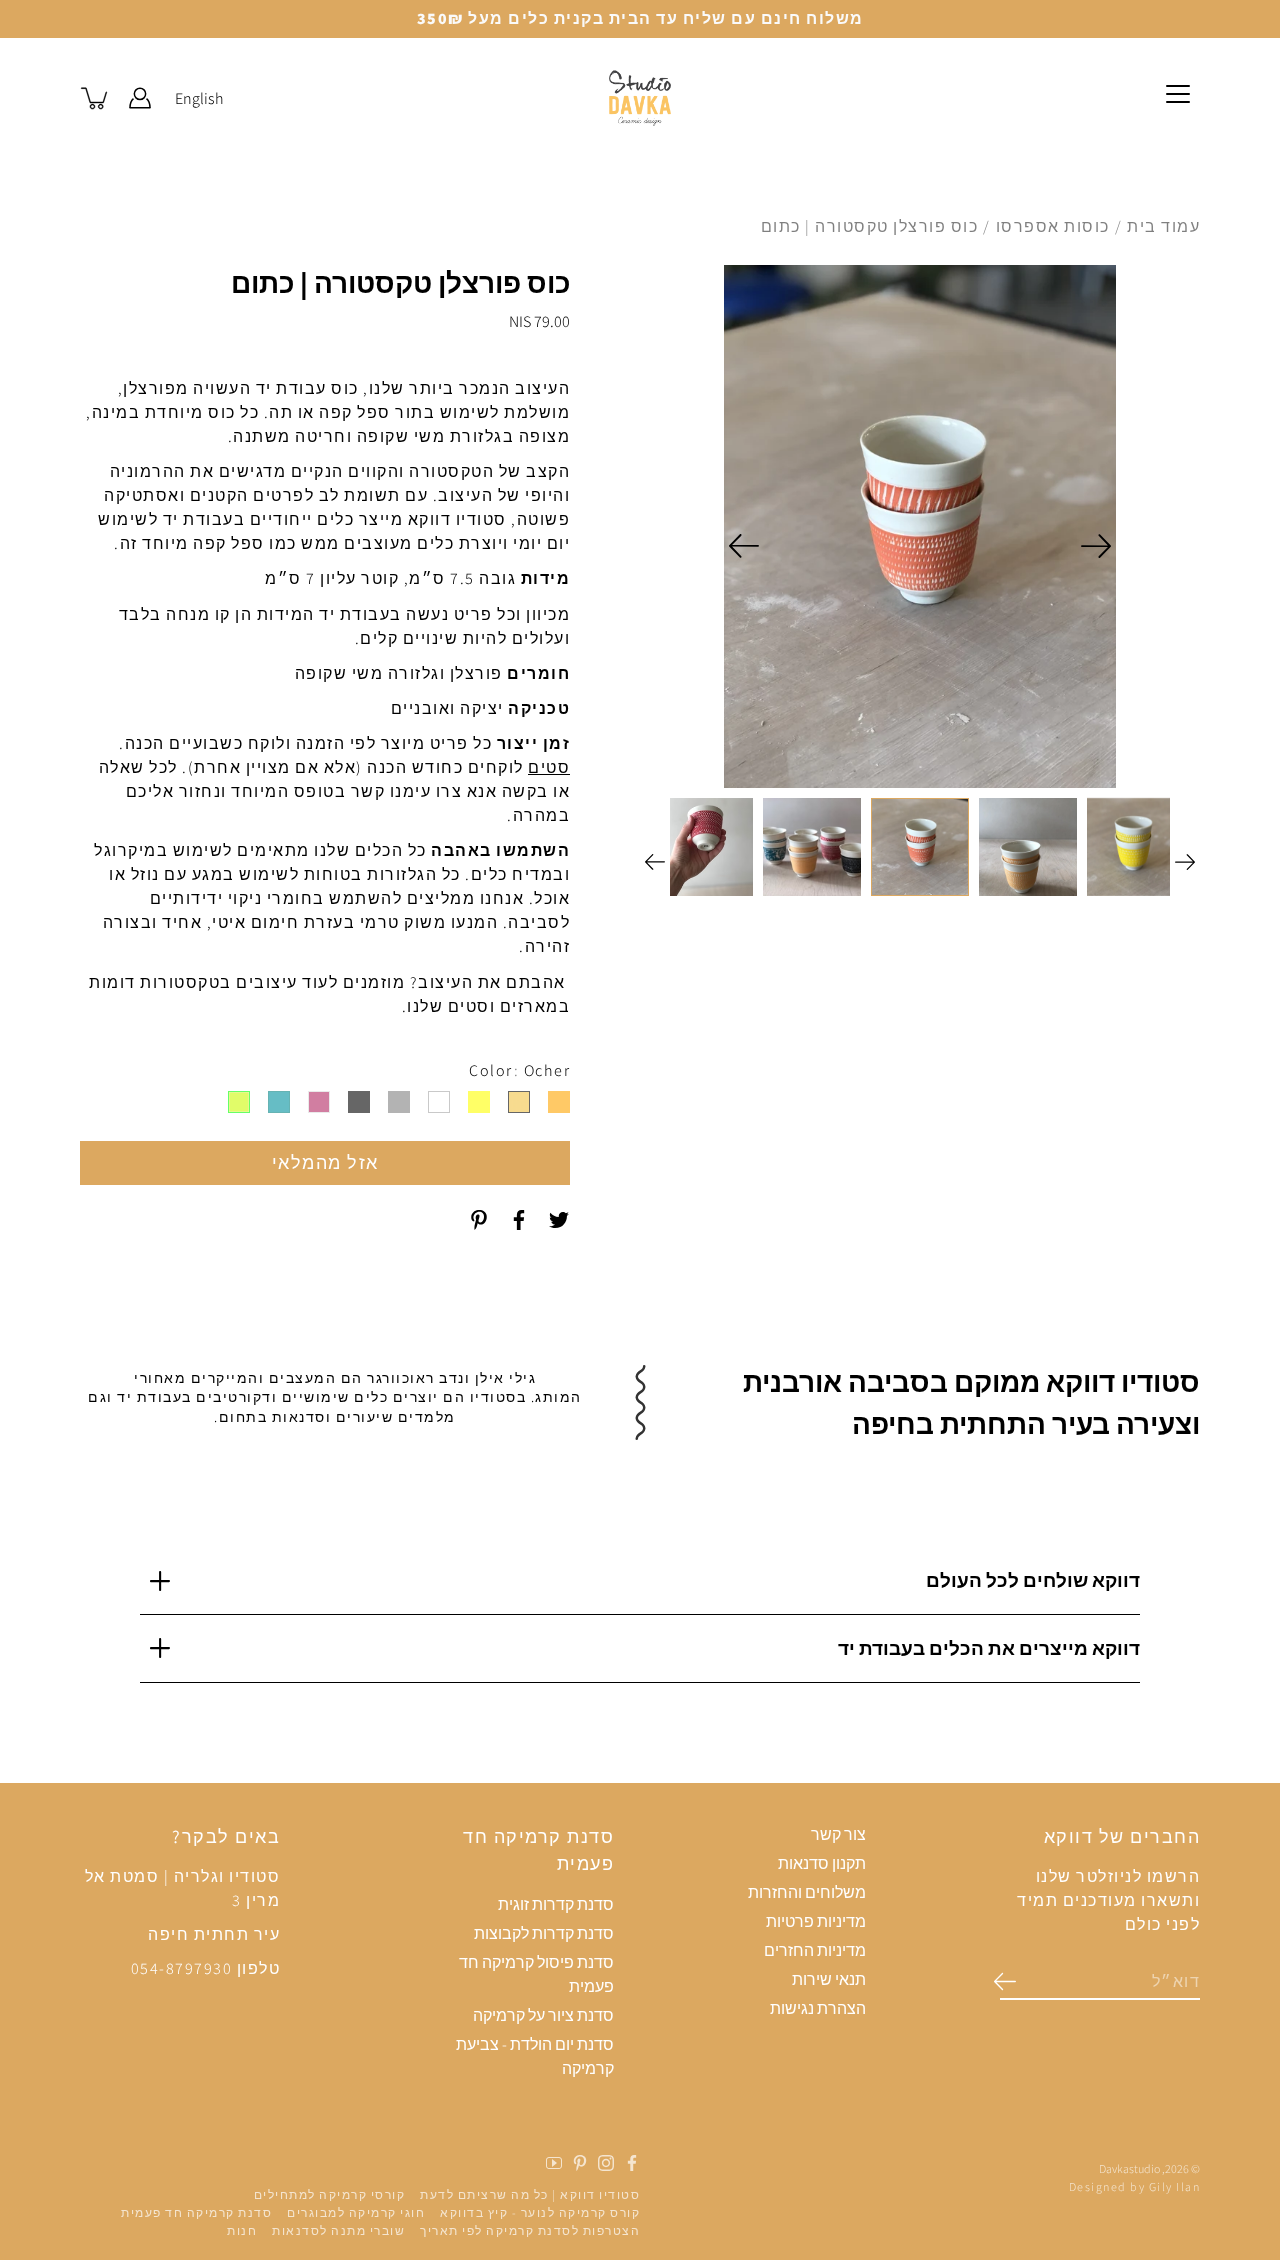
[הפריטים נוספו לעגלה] (96, 98)
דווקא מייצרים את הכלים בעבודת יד (989, 1648)
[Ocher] (519, 1102)
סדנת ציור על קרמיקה (543, 2015)
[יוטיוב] (554, 2163)
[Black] (359, 1102)
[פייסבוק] (519, 1220)
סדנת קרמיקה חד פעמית (196, 2212)
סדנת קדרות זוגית (556, 1904)
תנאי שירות (829, 1979)
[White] (439, 1102)
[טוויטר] (559, 1220)
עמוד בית (1163, 226)
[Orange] (559, 1102)
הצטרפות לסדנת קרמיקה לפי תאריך (530, 2230)
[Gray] (399, 1102)
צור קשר (838, 1834)
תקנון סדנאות (822, 1863)
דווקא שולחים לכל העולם (1033, 1580)
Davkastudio (1129, 2168)
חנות (242, 2230)
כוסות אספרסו (1053, 226)
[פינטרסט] (479, 1220)
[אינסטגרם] (606, 2163)
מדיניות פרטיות (816, 1921)
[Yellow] (479, 1102)
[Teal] (279, 1102)
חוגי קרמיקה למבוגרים (356, 2212)
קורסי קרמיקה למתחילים (330, 2194)
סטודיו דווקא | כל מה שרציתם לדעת (530, 2194)
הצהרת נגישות (818, 2008)
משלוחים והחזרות (807, 1892)
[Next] (744, 546)
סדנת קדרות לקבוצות (544, 1933)
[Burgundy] (319, 1102)
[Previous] (1096, 546)
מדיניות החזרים (815, 1950)
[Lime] (239, 1102)
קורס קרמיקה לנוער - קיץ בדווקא (540, 2212)
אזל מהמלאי (325, 1162)
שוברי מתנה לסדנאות (338, 2230)
